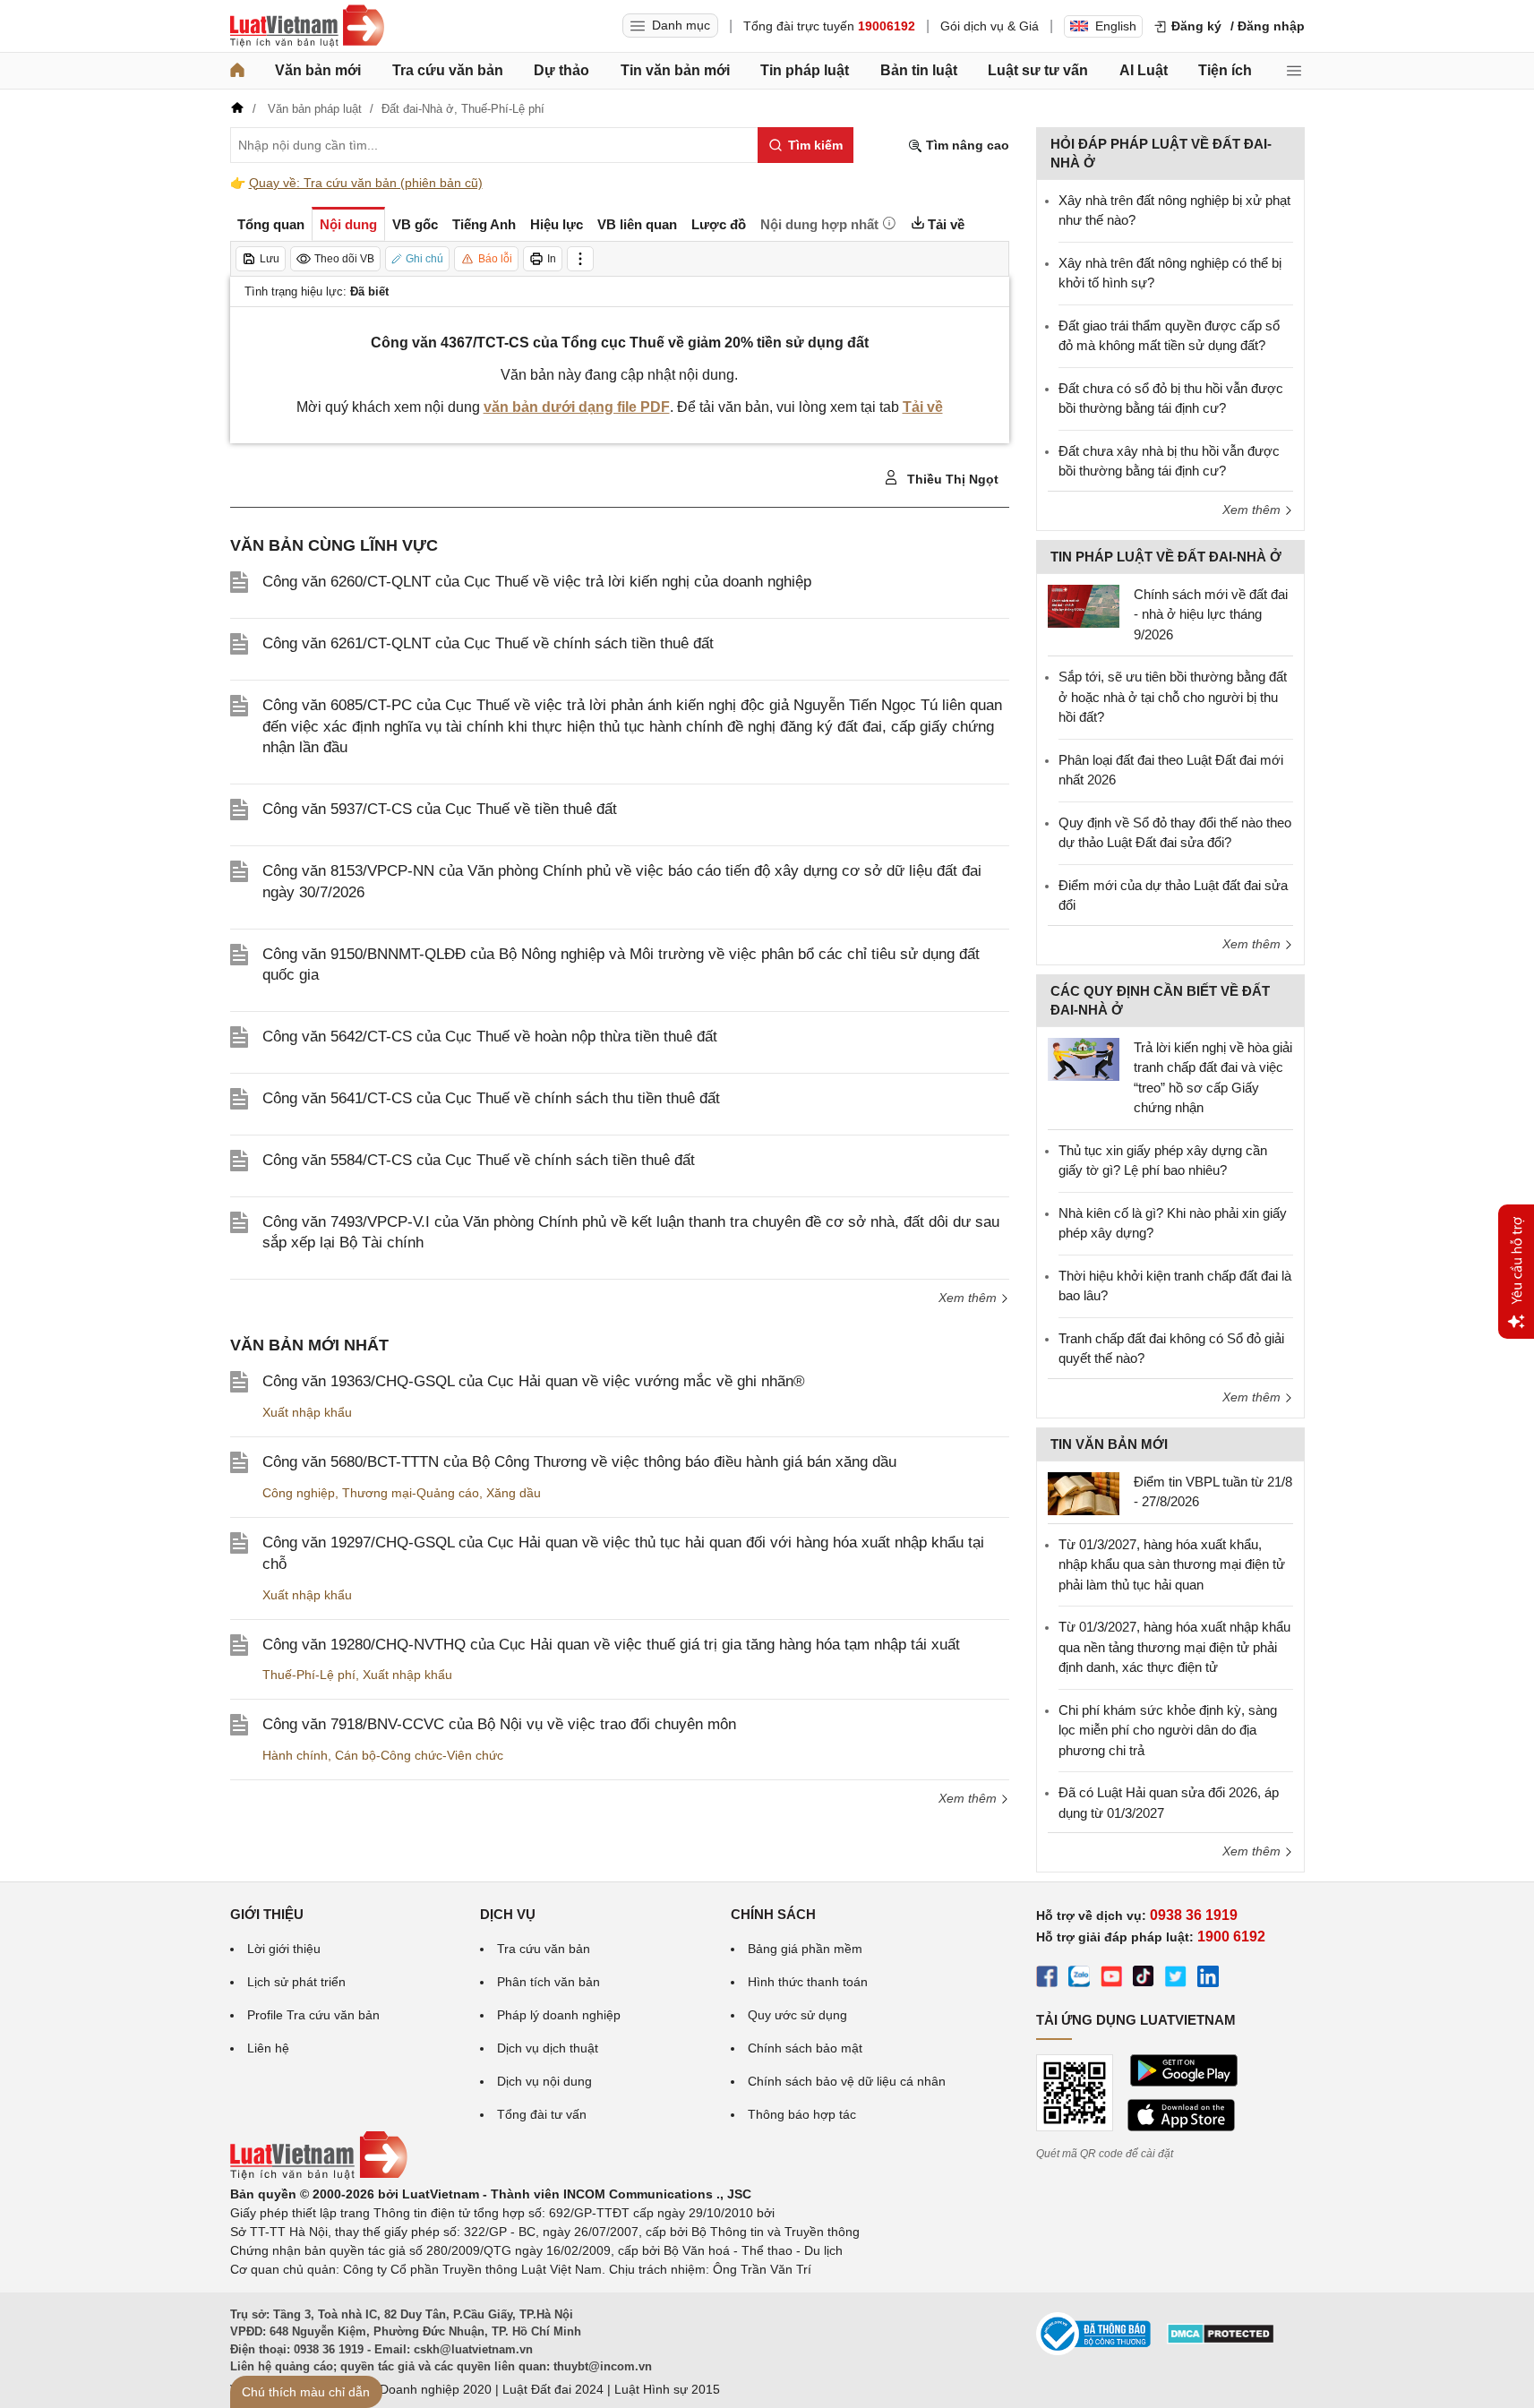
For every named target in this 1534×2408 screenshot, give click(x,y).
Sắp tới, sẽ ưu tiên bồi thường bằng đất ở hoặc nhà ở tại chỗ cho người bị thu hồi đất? (1173, 697)
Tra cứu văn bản (448, 70)
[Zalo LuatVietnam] (1079, 1979)
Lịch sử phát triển (296, 1982)
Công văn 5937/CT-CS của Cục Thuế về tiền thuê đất (440, 809)
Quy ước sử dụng (797, 2015)
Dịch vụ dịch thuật (548, 2048)
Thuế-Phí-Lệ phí (309, 1675)
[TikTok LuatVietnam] (1144, 1979)
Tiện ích (1225, 70)
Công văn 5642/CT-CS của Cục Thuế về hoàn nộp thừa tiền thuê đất (490, 1037)
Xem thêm (969, 1298)
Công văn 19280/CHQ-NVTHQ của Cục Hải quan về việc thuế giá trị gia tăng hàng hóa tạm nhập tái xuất (611, 1645)
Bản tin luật (919, 70)
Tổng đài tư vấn (542, 2114)
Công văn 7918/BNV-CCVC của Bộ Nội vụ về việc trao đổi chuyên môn (499, 1724)
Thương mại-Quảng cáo (411, 1493)
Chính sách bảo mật (805, 2048)
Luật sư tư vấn (1038, 70)
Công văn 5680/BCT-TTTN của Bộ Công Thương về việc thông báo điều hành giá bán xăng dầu (579, 1462)
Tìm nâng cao (966, 145)
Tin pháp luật (805, 70)
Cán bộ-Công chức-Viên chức (419, 1755)
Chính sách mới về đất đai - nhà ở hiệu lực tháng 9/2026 (1211, 614)
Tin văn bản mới (675, 70)
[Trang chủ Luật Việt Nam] (307, 26)
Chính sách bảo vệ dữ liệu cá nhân (847, 2081)
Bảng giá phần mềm (805, 1949)
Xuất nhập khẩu (307, 1412)
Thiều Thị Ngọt (951, 479)
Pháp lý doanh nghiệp (559, 2015)
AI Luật (1144, 70)
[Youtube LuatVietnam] (1111, 1979)
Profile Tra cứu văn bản (313, 2015)
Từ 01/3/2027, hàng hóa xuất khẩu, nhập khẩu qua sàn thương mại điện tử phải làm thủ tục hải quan (1172, 1564)
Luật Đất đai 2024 (553, 2389)
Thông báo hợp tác (802, 2114)
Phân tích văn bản (548, 1982)
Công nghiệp (299, 1493)
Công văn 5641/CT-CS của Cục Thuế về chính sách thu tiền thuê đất (491, 1098)
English (1116, 26)
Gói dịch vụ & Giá (990, 26)
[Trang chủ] (237, 71)
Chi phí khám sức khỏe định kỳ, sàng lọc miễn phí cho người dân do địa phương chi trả (1168, 1730)
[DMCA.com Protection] (1221, 2340)
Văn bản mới (318, 70)
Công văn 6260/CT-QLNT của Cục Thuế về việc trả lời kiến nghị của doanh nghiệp (537, 582)
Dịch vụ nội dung (544, 2081)
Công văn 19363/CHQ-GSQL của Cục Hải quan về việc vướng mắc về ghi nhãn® (534, 1381)
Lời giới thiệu (284, 1949)
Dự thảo (561, 70)
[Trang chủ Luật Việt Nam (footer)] (319, 2175)
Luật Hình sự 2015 (667, 2389)
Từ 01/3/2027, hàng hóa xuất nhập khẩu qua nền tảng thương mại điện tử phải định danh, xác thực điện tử (1174, 1647)
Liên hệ (268, 2048)
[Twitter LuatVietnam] (1176, 1979)
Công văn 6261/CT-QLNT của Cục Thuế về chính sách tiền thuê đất (488, 643)
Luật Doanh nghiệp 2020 (421, 2389)
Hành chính (295, 1755)
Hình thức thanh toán (808, 1982)
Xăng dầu (514, 1493)
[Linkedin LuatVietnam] (1208, 1979)
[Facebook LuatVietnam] (1047, 1979)
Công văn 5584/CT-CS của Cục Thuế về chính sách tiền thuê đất (479, 1160)
